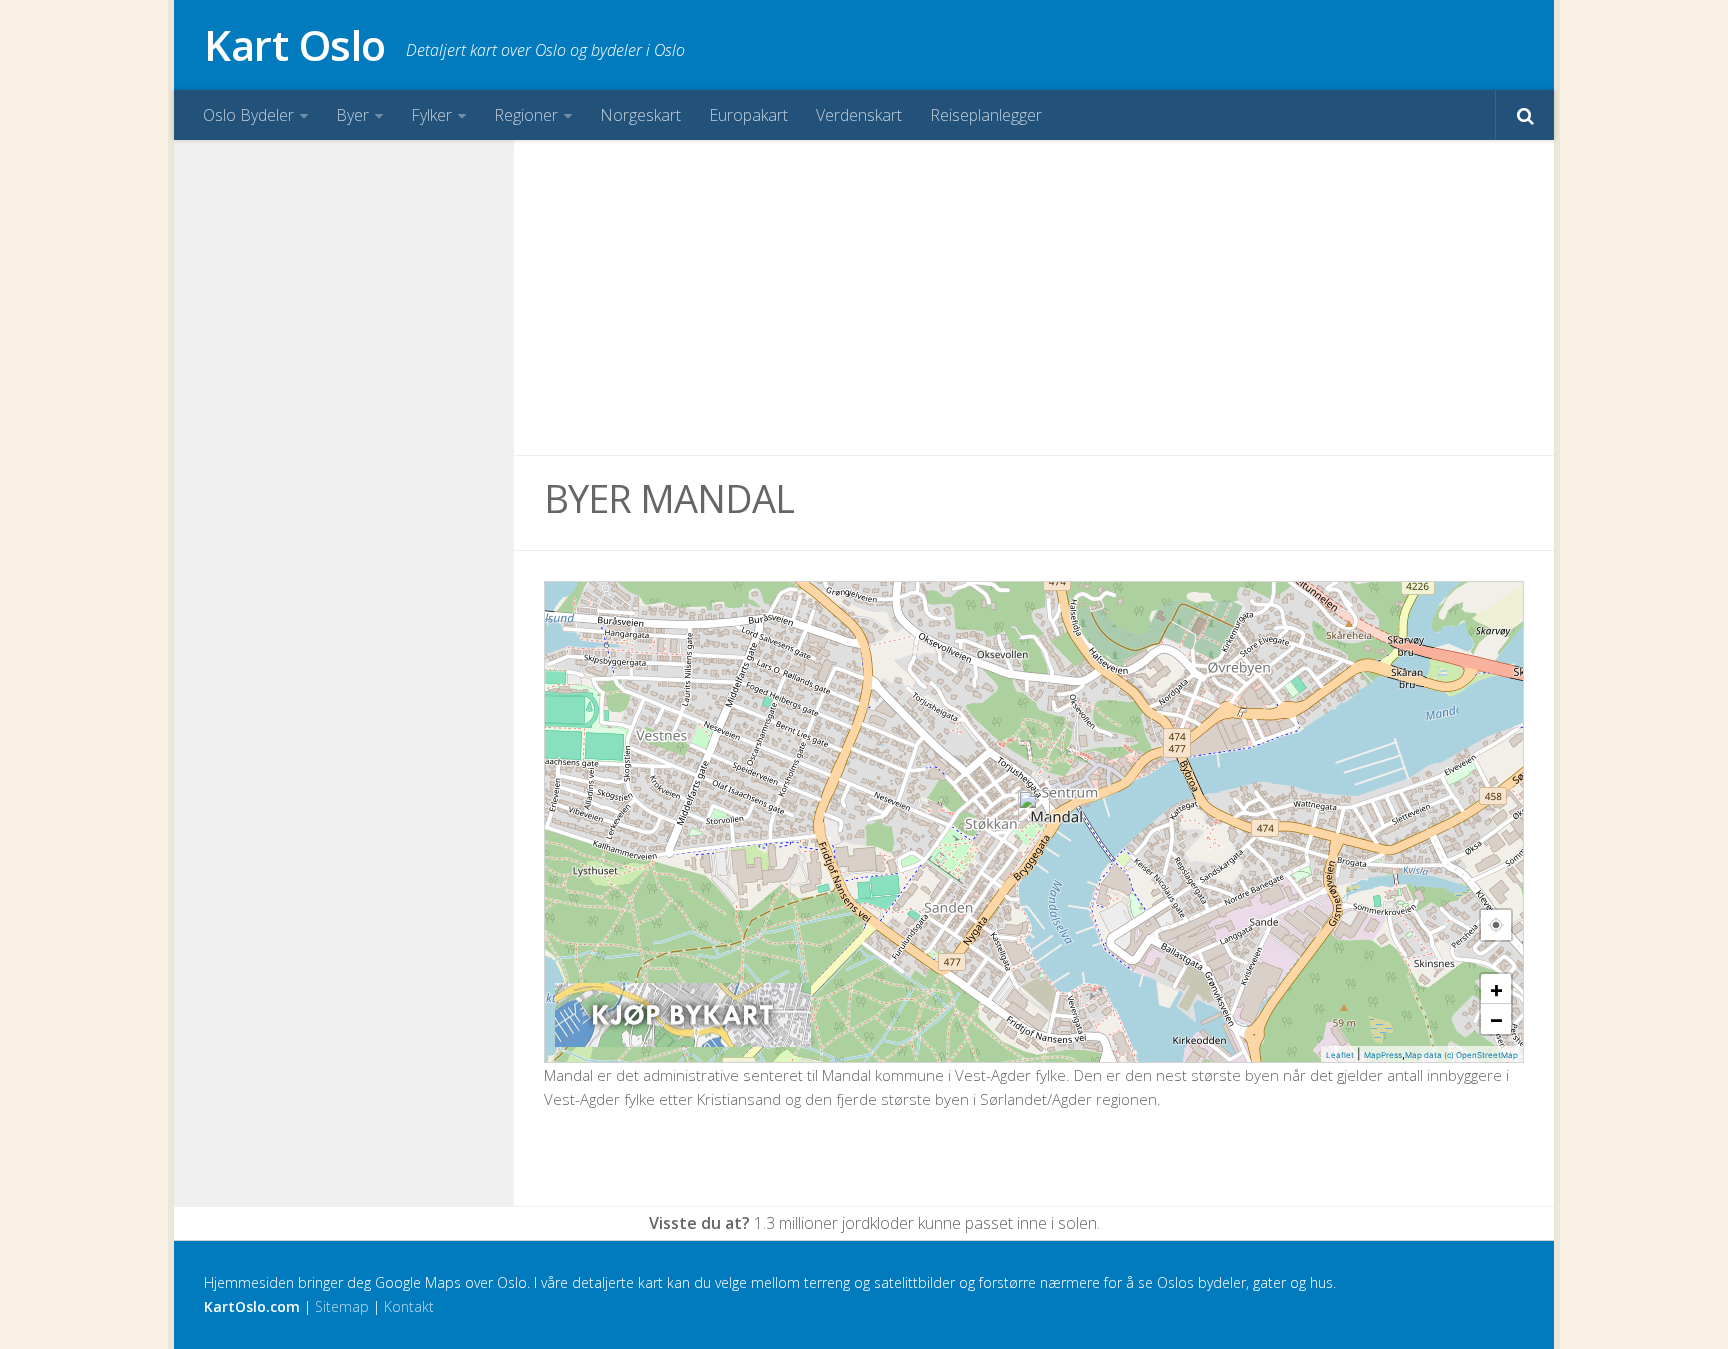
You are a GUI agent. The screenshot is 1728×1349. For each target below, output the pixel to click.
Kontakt (409, 1306)
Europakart (748, 115)
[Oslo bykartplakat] (683, 1042)
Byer (352, 115)
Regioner (526, 115)
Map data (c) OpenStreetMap (1461, 1055)
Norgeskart (640, 115)
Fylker (431, 115)
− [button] (1496, 1019)
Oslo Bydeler (248, 115)
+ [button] (1496, 989)
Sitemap (342, 1306)
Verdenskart (859, 115)
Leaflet (1340, 1055)
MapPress (1383, 1055)
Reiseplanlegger (986, 115)
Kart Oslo (295, 44)
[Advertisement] (1034, 298)
